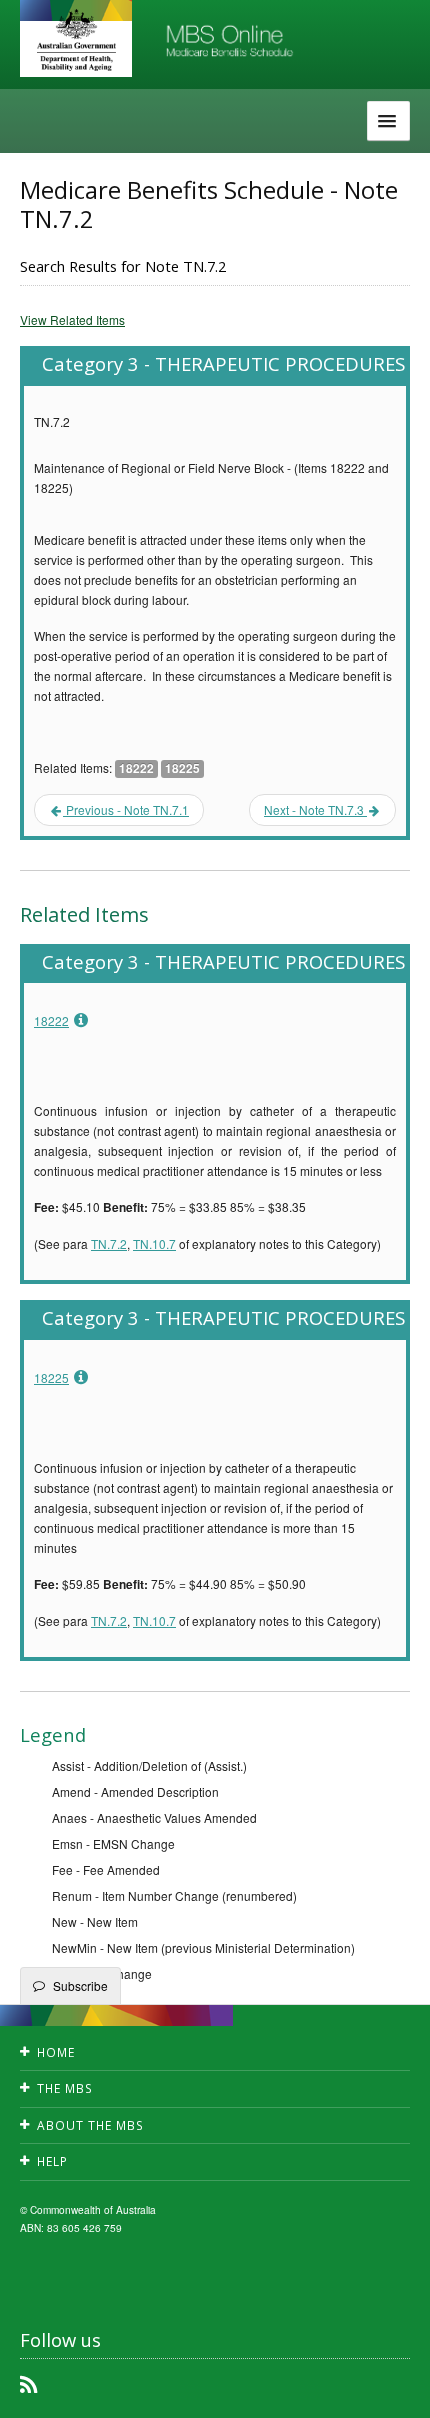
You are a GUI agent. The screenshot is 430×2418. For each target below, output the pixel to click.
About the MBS (90, 2125)
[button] (390, 2388)
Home (56, 2052)
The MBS (65, 2088)
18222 (51, 1020)
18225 (51, 1377)
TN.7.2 (109, 1243)
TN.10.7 (154, 1243)
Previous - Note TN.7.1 (126, 809)
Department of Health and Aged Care (76, 40)
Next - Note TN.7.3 (315, 809)
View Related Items (72, 319)
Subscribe (80, 1985)
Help (52, 2161)
